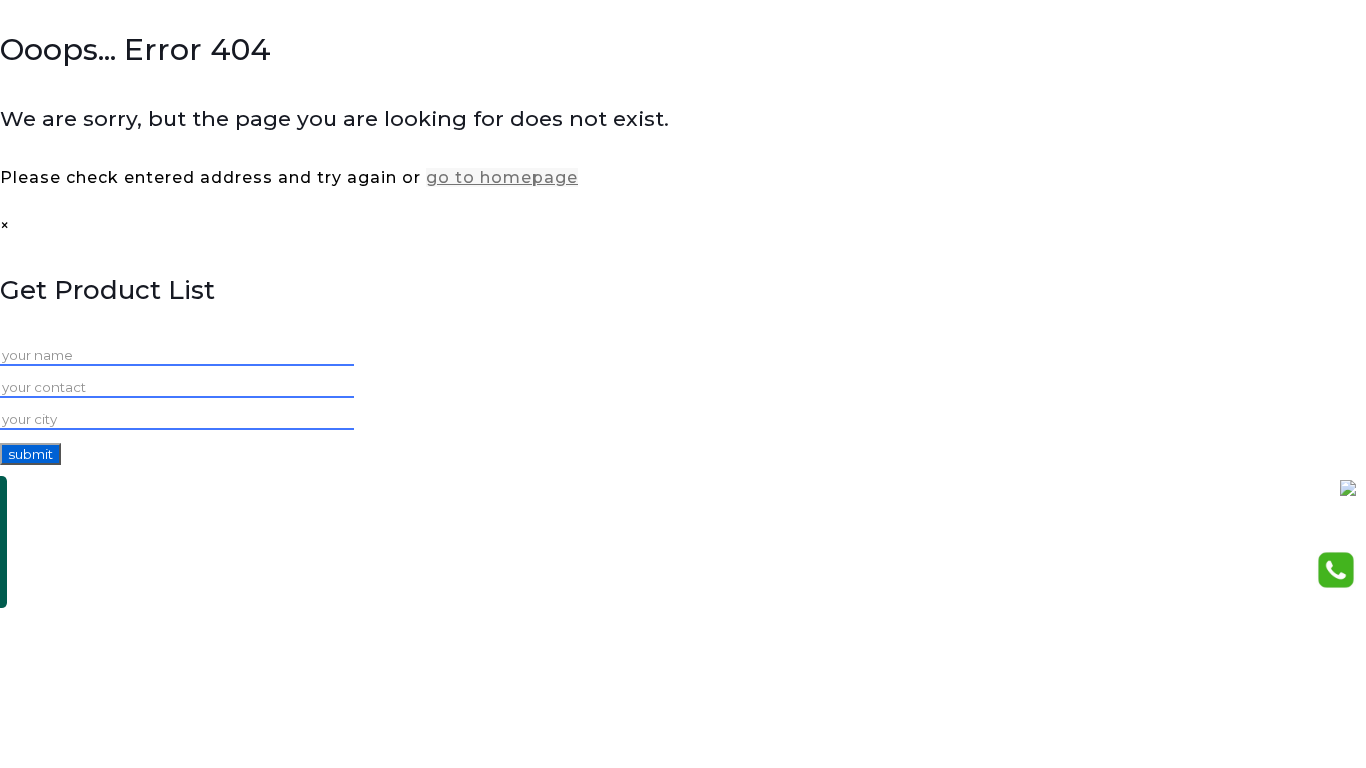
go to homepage (502, 177)
